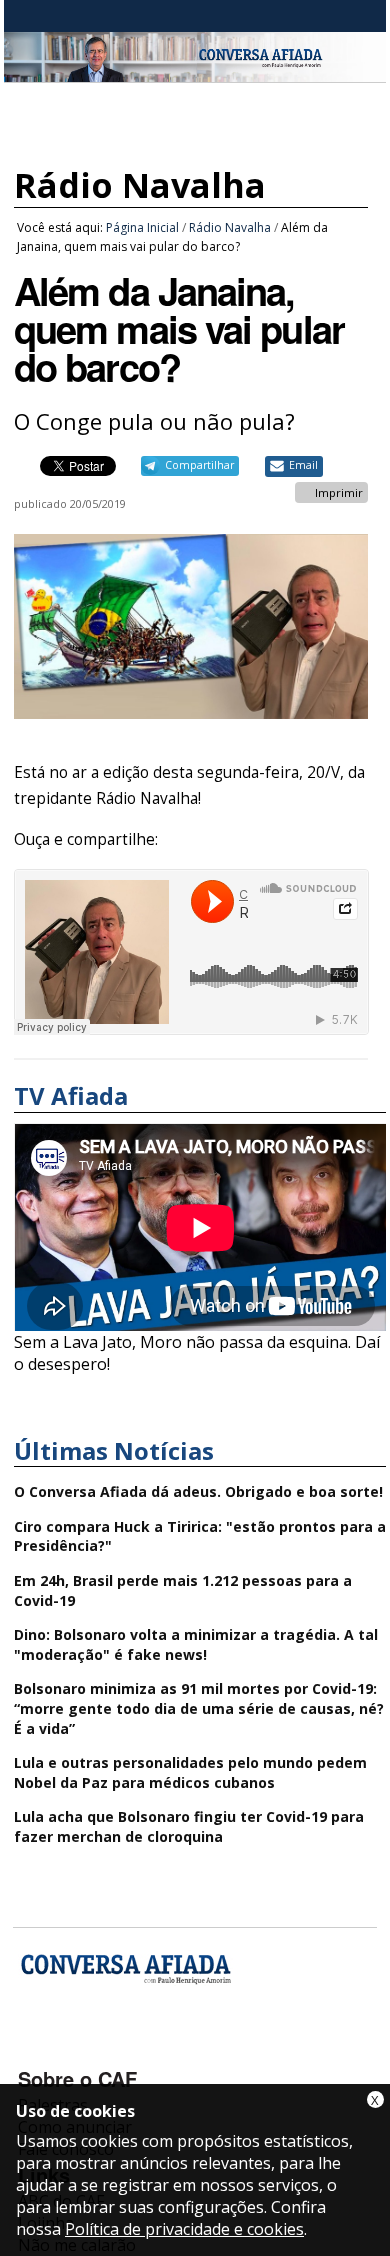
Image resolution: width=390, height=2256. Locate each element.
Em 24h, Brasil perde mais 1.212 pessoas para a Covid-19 (183, 1590)
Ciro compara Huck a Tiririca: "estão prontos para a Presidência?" (200, 1536)
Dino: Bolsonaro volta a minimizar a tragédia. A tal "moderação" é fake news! (196, 1644)
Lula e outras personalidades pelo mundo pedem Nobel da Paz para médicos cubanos (190, 1772)
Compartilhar (199, 465)
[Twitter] (142, 2050)
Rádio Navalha (140, 185)
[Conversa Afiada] (195, 71)
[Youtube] (89, 2050)
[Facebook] (36, 2050)
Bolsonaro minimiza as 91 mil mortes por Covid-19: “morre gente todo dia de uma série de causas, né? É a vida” (199, 1708)
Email (303, 465)
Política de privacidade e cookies (184, 2229)
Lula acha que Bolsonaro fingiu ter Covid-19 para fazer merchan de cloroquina (189, 1826)
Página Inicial (142, 227)
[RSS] (195, 2050)
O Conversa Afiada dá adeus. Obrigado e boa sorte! (198, 1491)
